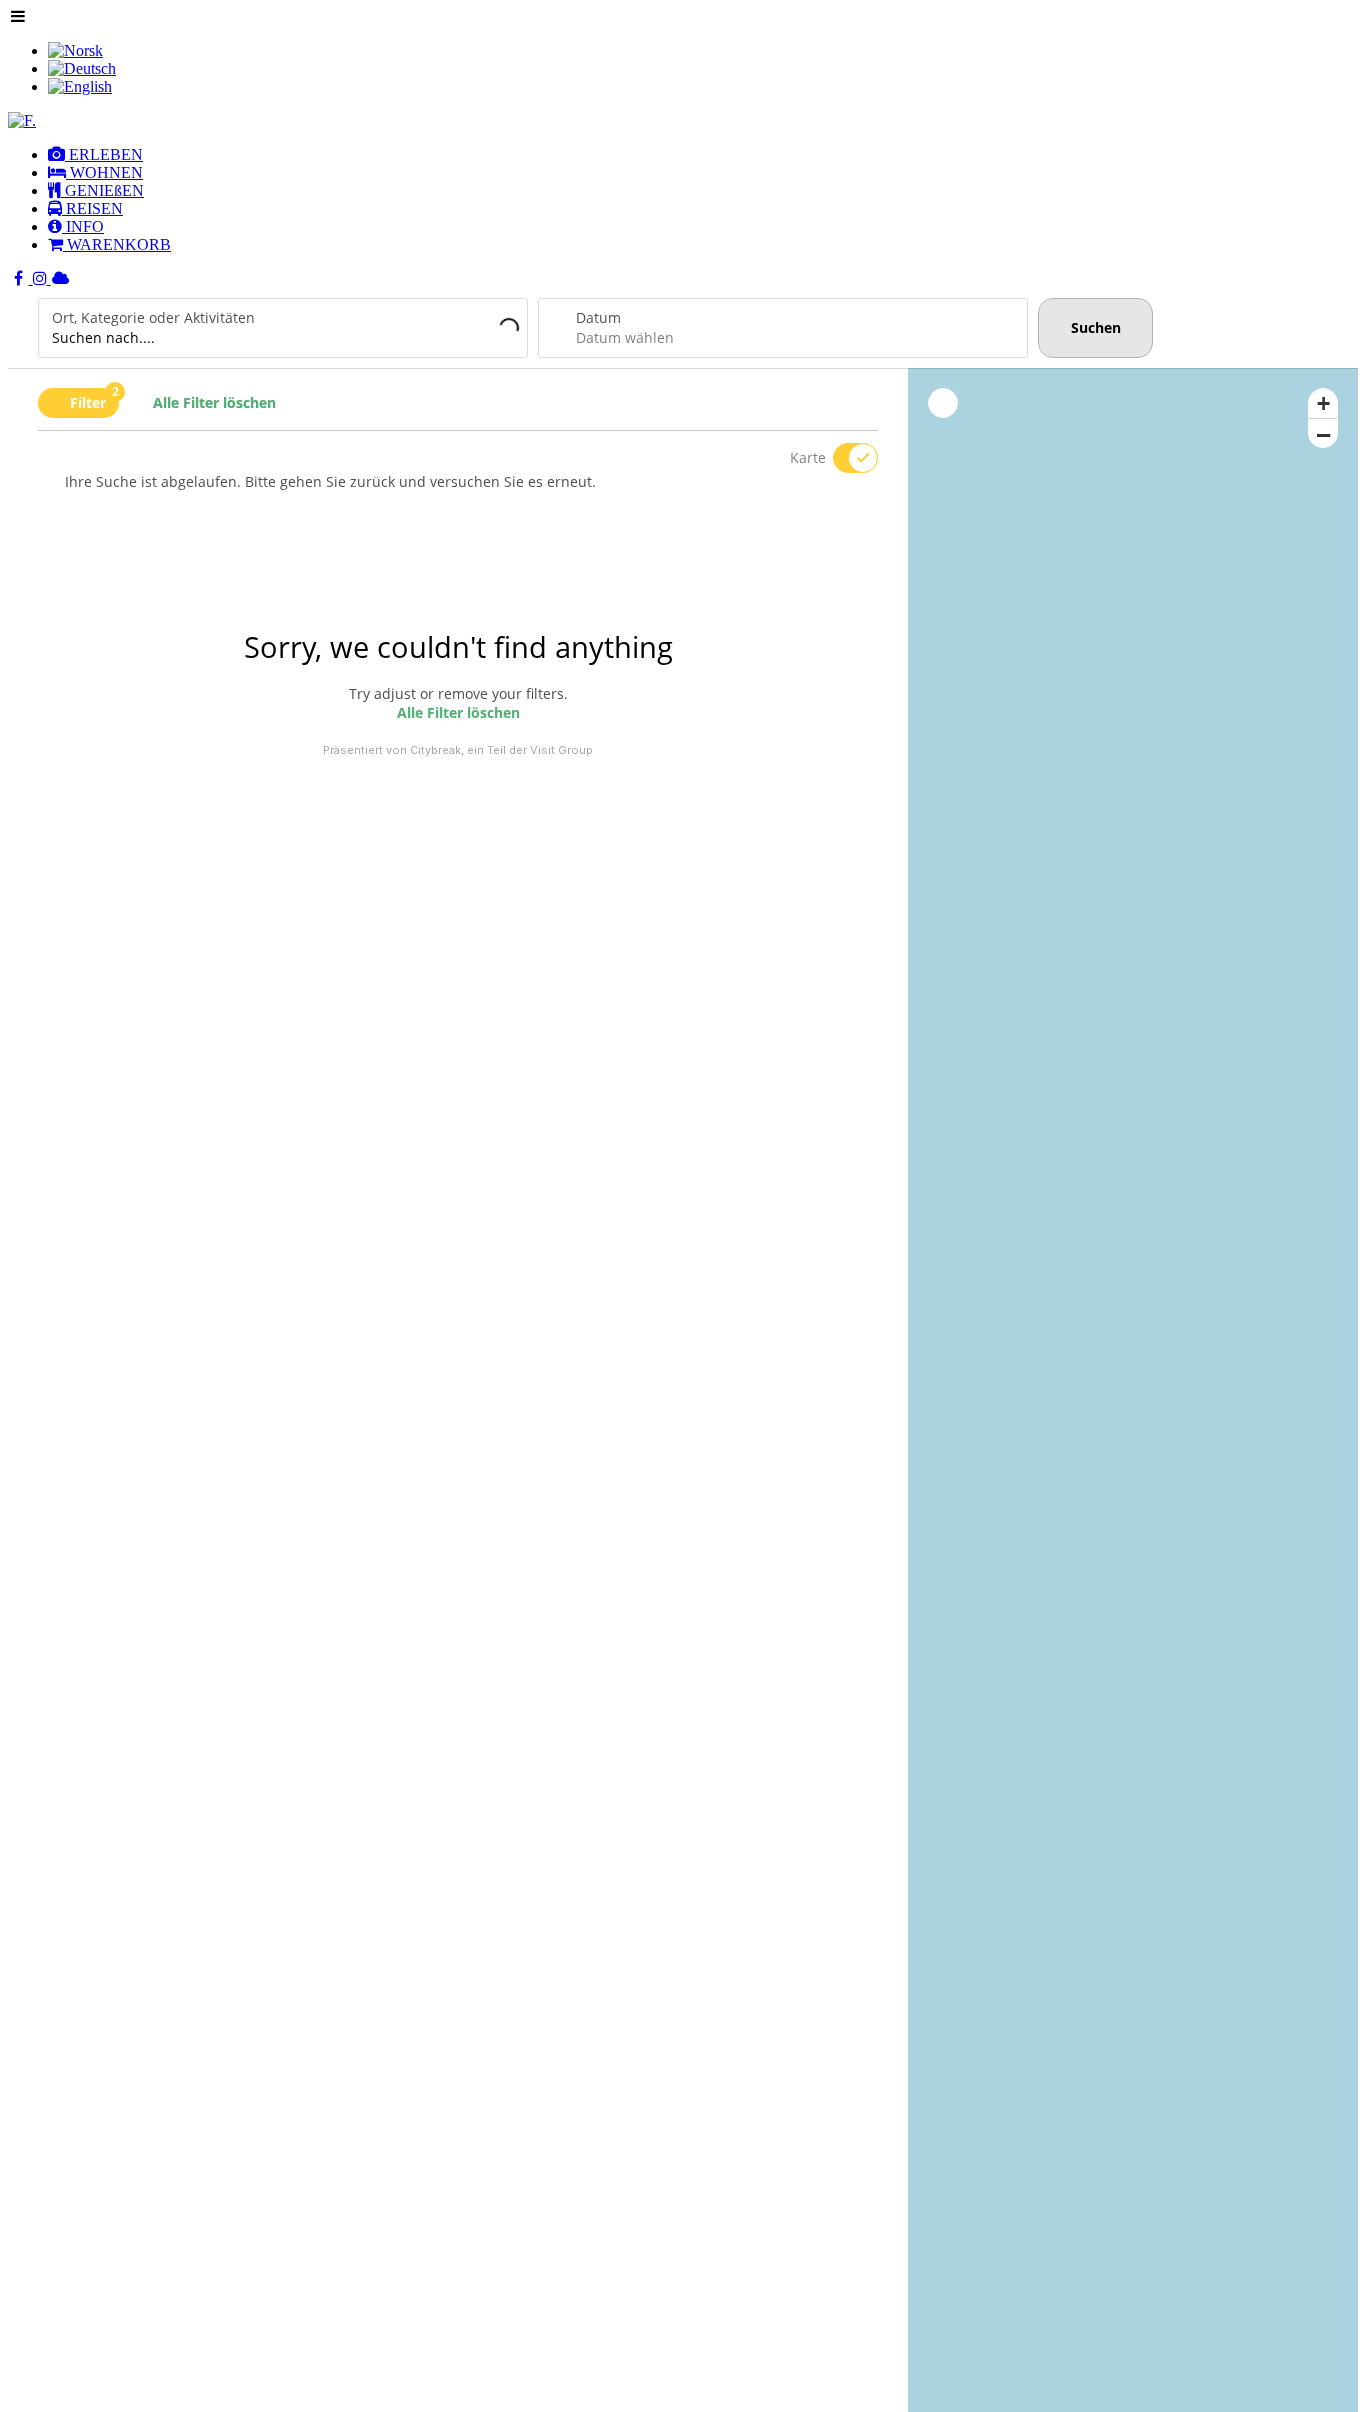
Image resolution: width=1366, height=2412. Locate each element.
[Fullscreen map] (943, 403)
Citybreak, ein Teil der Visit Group (501, 750)
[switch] (843, 458)
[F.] (22, 120)
